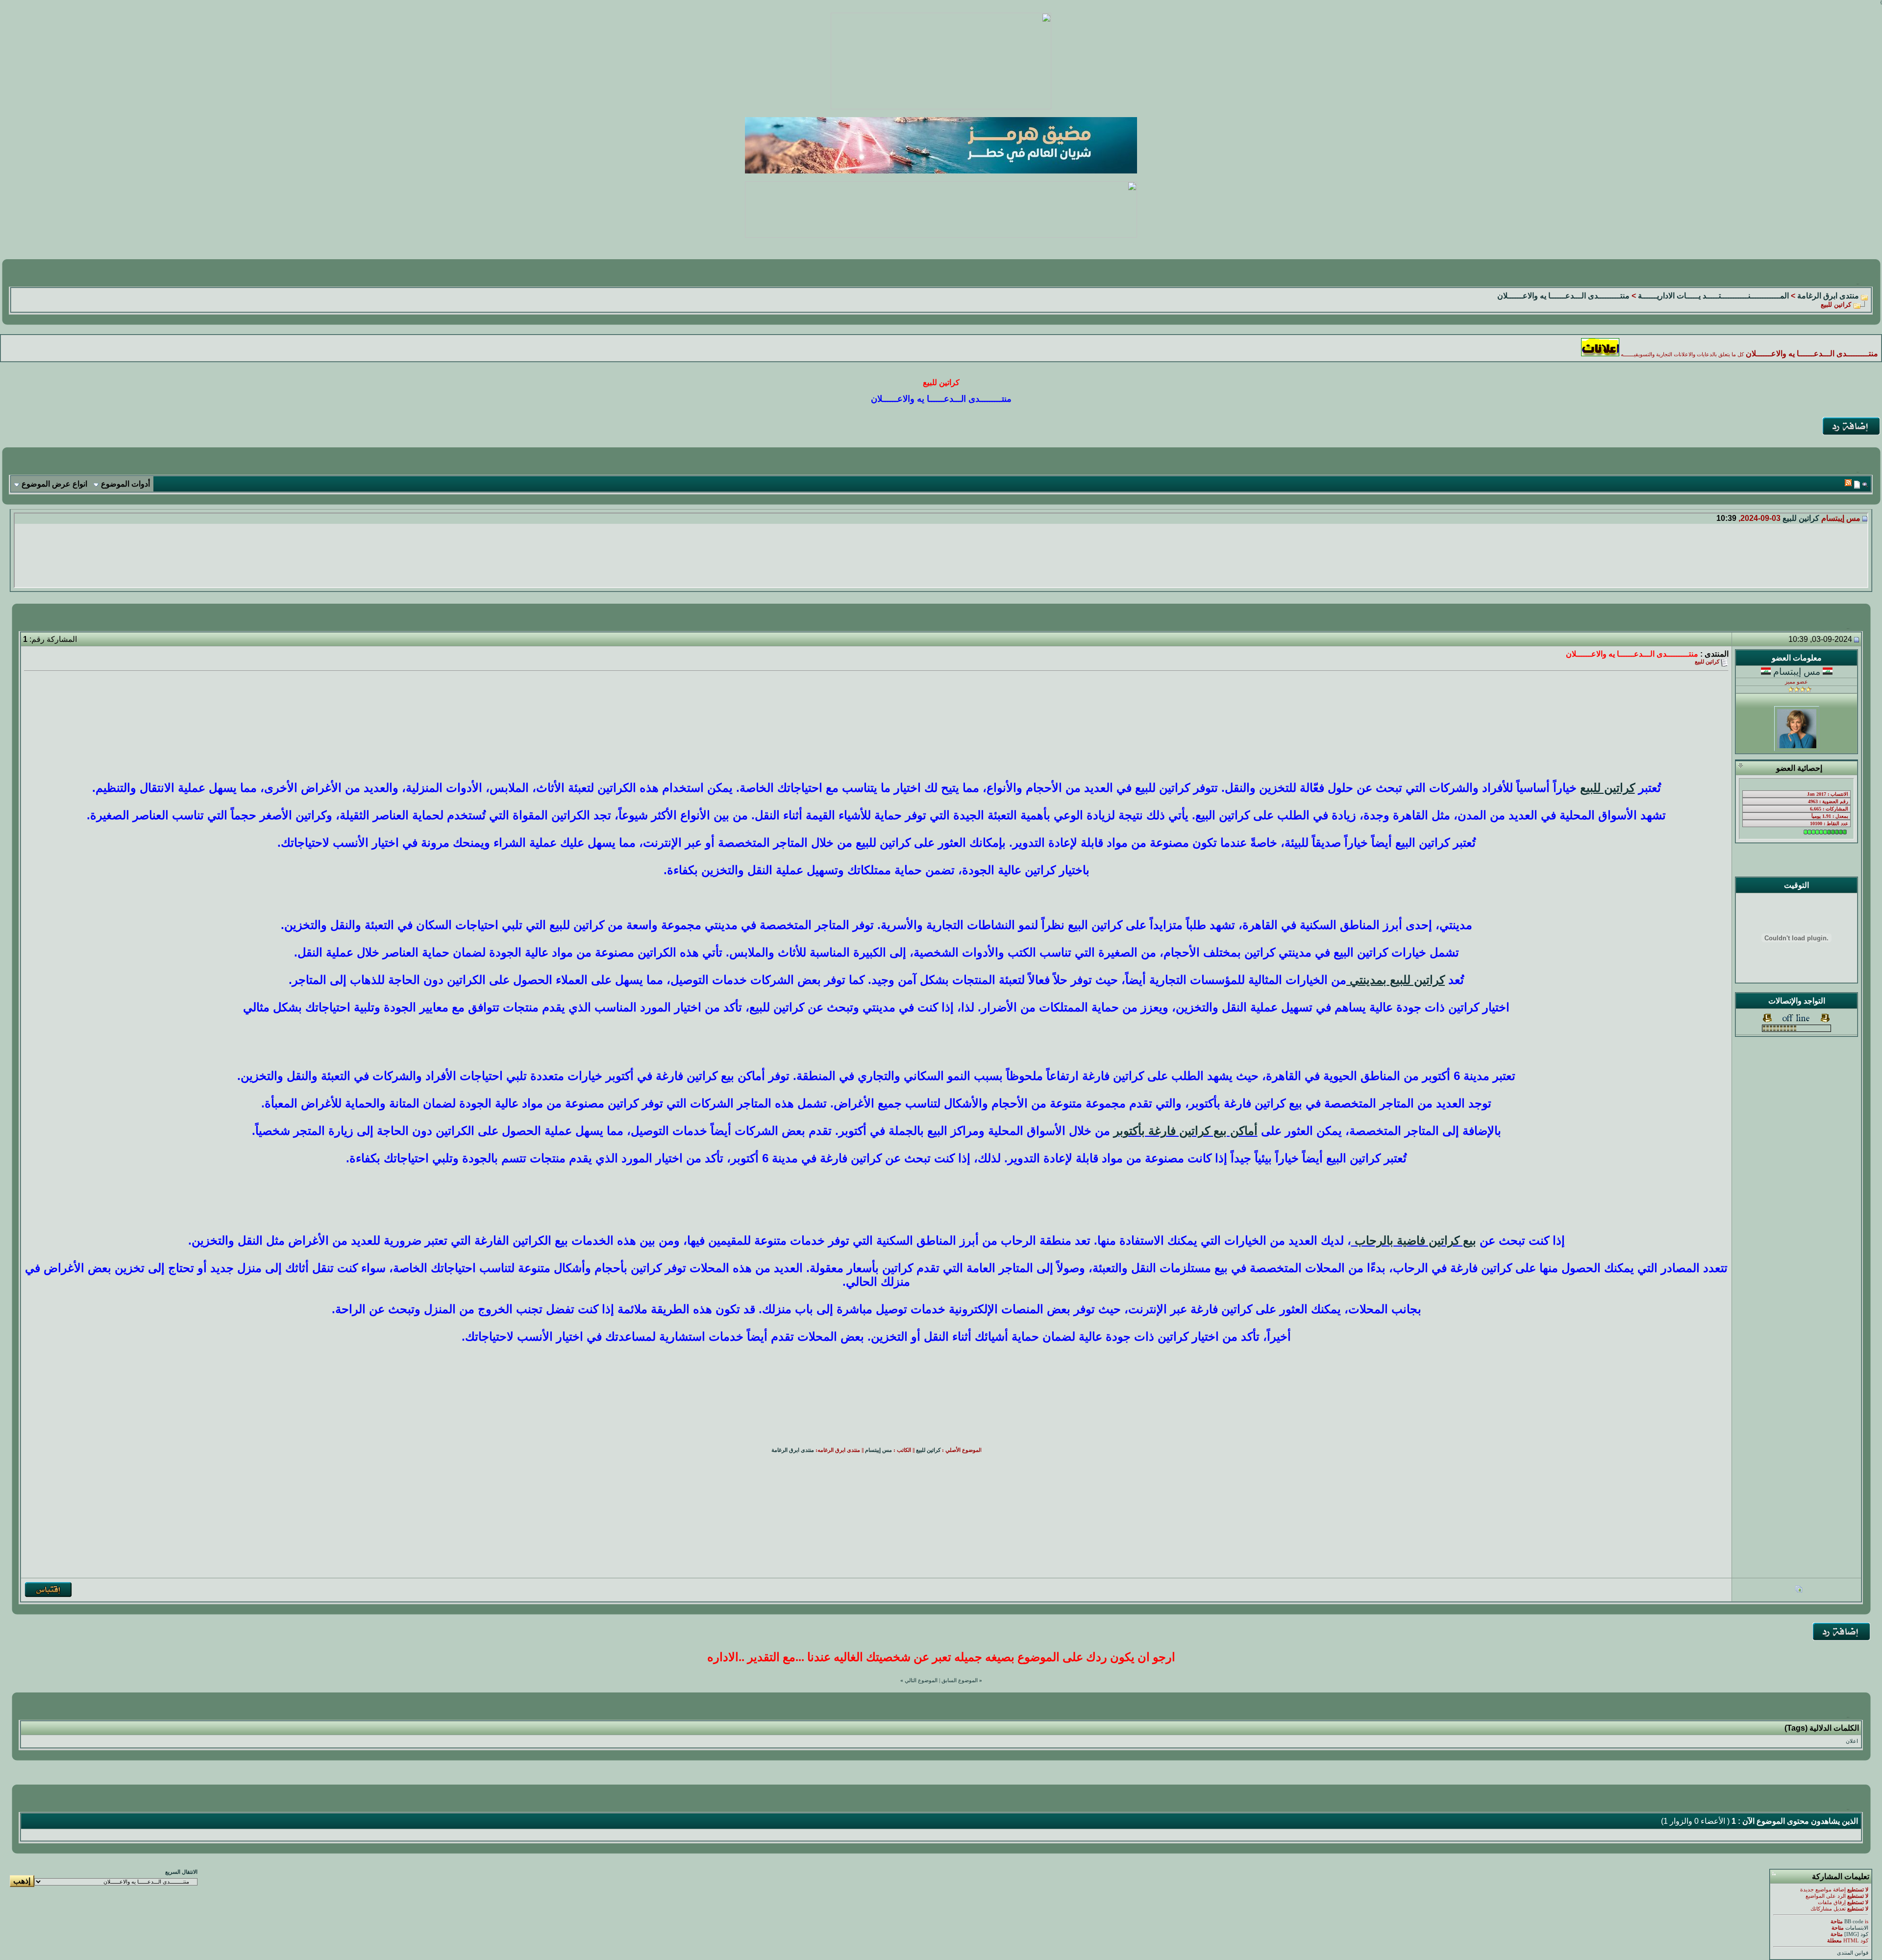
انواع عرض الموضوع (54, 484)
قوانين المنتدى (1853, 1953)
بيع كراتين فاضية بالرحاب (1414, 1240)
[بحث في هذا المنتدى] (1865, 484)
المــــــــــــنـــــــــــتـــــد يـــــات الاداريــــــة (1713, 296)
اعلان (1852, 1741)
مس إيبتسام (1797, 672)
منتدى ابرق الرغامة (1828, 296)
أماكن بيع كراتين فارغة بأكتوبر (1186, 1131)
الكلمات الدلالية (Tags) (1822, 1728)
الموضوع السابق (960, 1680)
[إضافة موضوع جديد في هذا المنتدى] (1857, 484)
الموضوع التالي (921, 1680)
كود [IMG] (1856, 1934)
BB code (1854, 1922)
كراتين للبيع (1801, 518)
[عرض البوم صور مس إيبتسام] (1799, 1590)
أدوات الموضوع (125, 484)
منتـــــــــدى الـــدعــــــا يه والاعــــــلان (1563, 296)
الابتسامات (1857, 1928)
